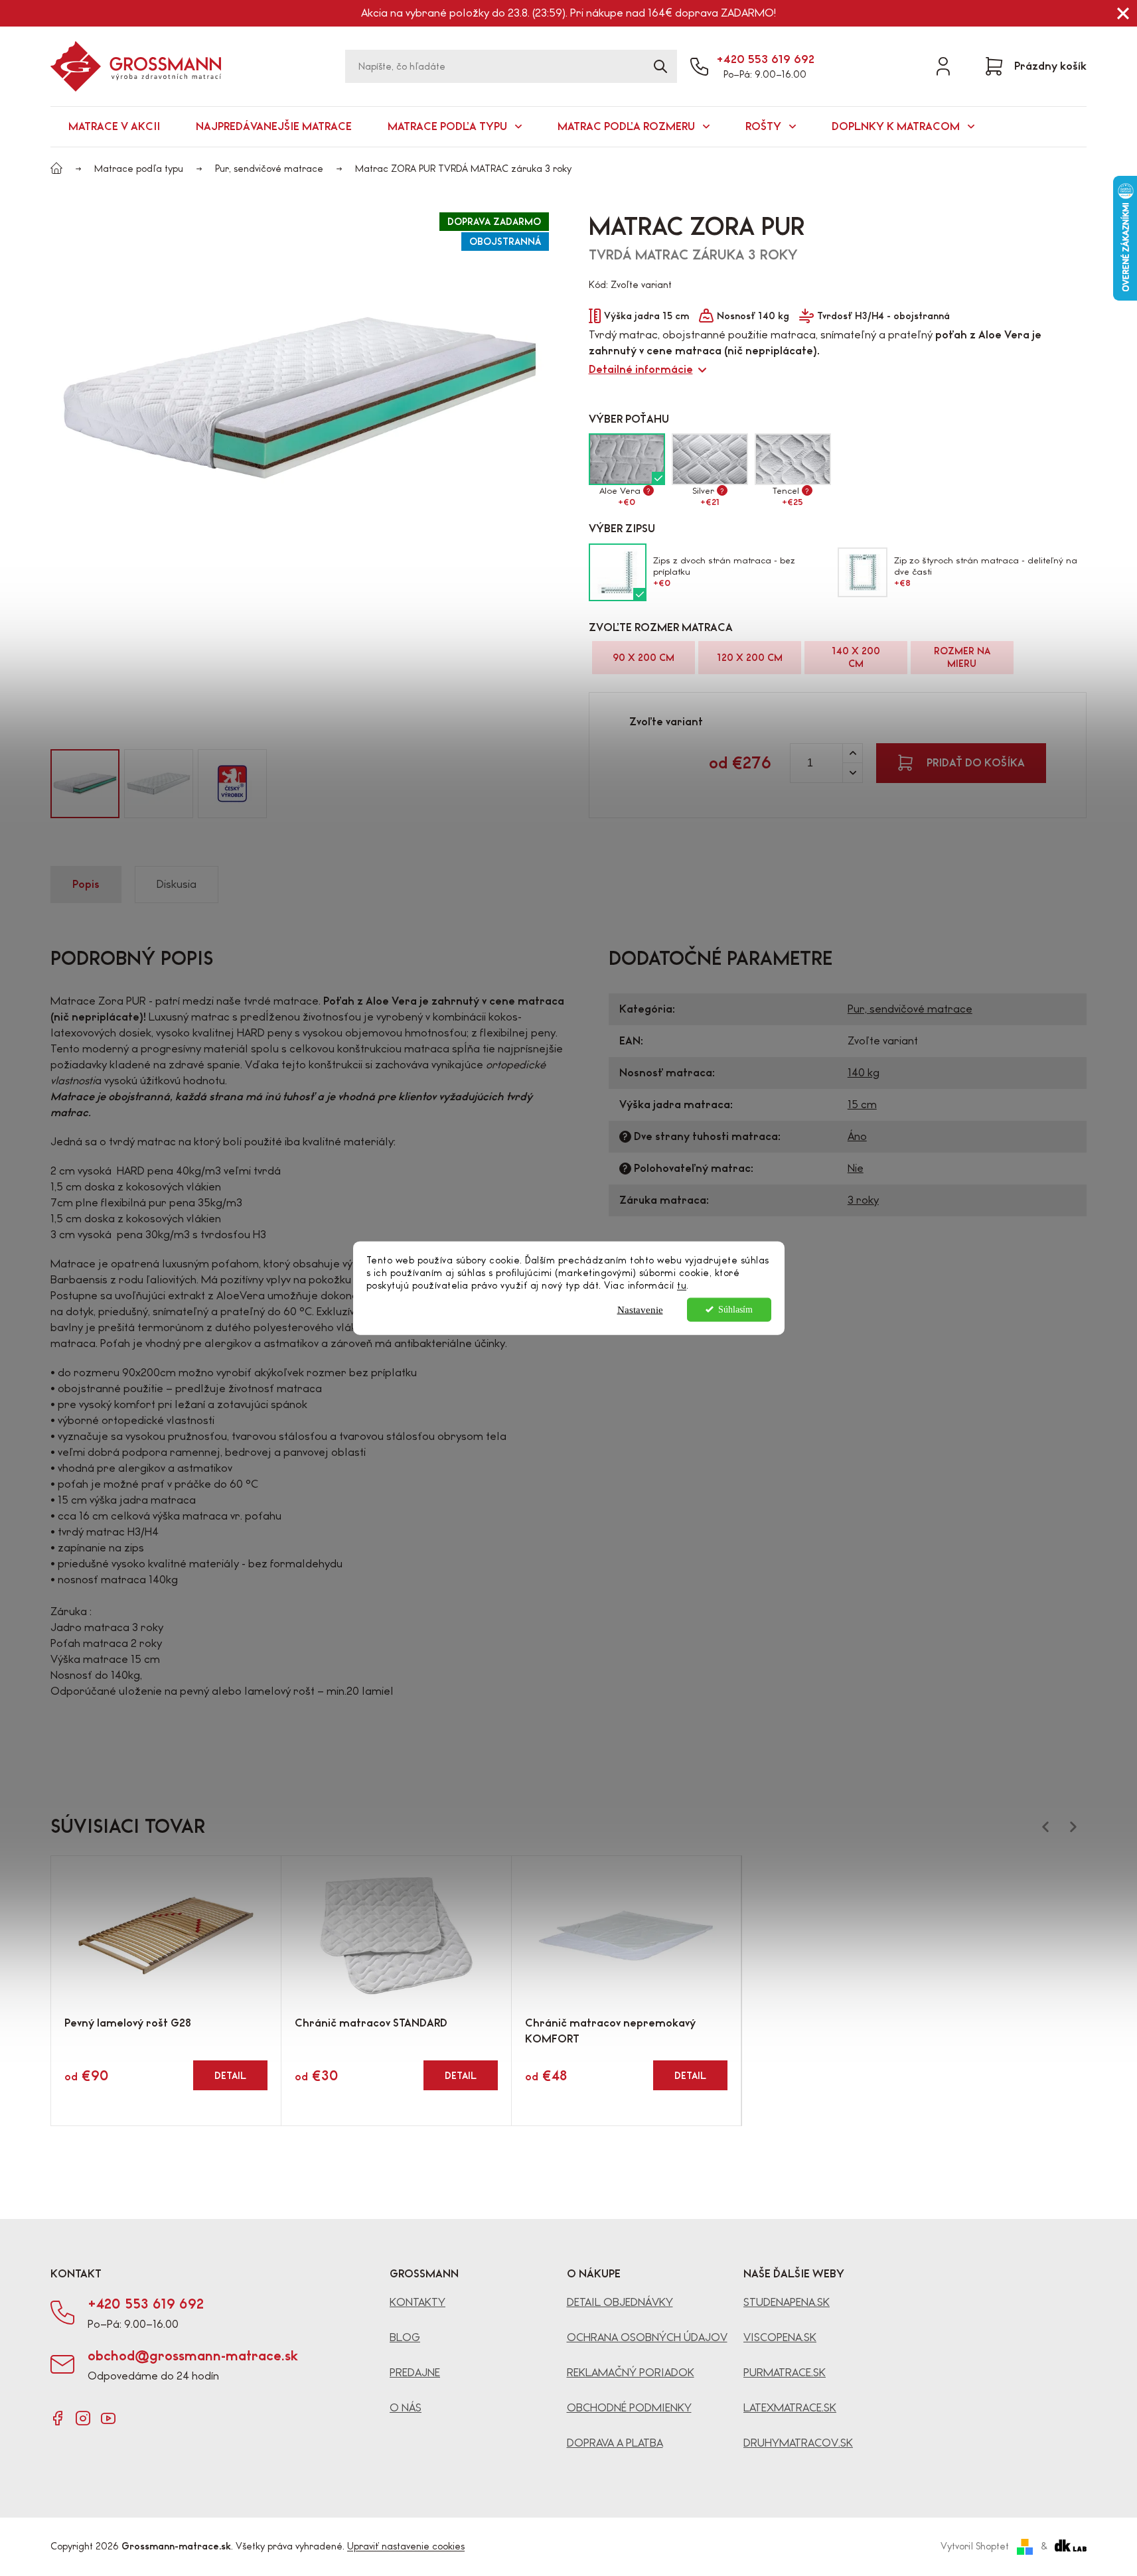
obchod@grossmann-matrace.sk (193, 2356)
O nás (406, 2408)
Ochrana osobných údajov (647, 2337)
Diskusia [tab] (177, 884)
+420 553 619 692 (765, 59)
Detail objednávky (620, 2302)
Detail (230, 2076)
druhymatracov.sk (798, 2443)
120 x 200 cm (750, 658)
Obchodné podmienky (629, 2408)
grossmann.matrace (83, 2418)
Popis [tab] (86, 884)
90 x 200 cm (644, 658)
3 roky (863, 1200)
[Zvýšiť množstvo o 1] (852, 753)
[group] (85, 784)
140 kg (864, 1073)
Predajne (415, 2373)
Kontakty (417, 2302)
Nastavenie (640, 1309)
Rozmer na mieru (962, 657)
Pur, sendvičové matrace (910, 1009)
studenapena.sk (787, 2302)
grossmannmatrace (58, 2418)
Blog (405, 2337)
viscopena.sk (780, 2337)
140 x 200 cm (856, 657)
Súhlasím (735, 1309)
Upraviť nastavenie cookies (406, 2546)
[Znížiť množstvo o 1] (852, 773)
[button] (31, 784)
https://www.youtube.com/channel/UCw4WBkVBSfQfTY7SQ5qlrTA (108, 2418)
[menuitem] (114, 127)
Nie (856, 1168)
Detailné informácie (641, 369)
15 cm (862, 1105)
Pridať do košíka (976, 763)
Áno (857, 1136)
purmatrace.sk (785, 2373)
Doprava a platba (615, 2443)
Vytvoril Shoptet (975, 2546)
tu (682, 1285)
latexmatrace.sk (790, 2408)
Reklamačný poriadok (631, 2373)
